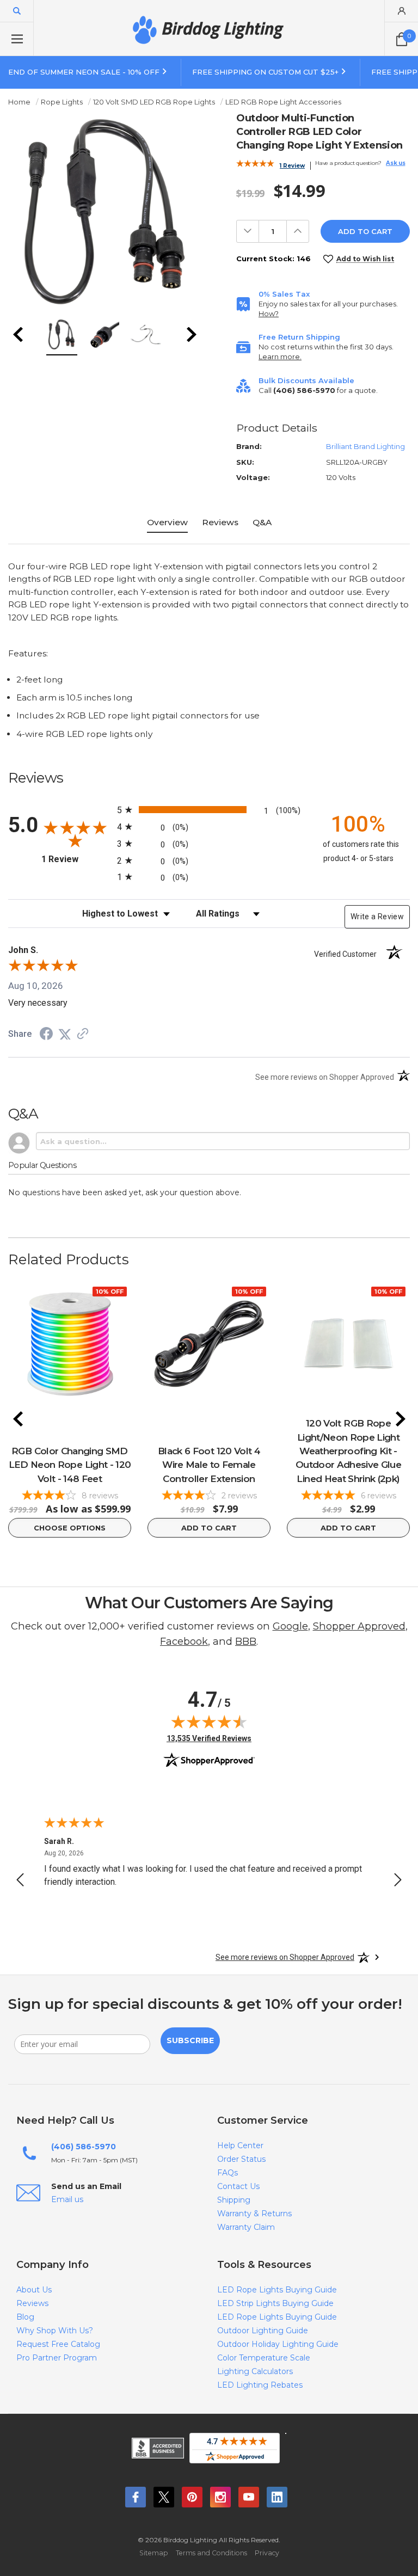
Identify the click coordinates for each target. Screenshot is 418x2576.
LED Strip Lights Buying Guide (275, 2303)
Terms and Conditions (211, 2553)
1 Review (292, 166)
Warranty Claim (246, 2227)
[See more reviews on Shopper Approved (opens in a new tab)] (83, 1034)
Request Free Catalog (58, 2344)
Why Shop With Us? (55, 2331)
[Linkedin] (277, 2497)
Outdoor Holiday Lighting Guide (278, 2344)
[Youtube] (249, 2497)
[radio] (209, 810)
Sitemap (154, 2553)
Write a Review (377, 917)
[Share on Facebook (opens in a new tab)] (46, 1035)
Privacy (267, 2553)
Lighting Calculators (255, 2371)
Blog (25, 2317)
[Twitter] (164, 2497)
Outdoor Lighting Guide (263, 2331)
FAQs (228, 2173)
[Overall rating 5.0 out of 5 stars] (255, 165)
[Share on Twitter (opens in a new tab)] (65, 1034)
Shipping (234, 2200)
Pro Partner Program (57, 2358)
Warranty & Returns (254, 2214)
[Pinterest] (192, 2497)
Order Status (241, 2159)
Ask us (396, 163)
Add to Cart (209, 1528)
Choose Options (70, 1528)
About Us (34, 2290)
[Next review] (398, 1882)
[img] (209, 1722)
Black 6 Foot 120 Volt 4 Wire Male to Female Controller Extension (209, 1465)
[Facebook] (136, 2497)
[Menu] (17, 39)
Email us (67, 2199)
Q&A (262, 522)
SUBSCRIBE (190, 2040)
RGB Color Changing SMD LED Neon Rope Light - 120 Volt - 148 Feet (70, 1465)
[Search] (17, 11)
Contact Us (238, 2186)
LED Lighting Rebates (260, 2385)
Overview (167, 522)
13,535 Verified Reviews (209, 1738)
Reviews (220, 522)
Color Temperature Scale (264, 2358)
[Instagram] (220, 2497)
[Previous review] (20, 1882)
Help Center (240, 2145)
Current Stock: (273, 259)
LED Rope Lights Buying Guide (277, 2290)
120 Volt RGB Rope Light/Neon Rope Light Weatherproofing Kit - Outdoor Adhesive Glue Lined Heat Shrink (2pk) (348, 1451)
